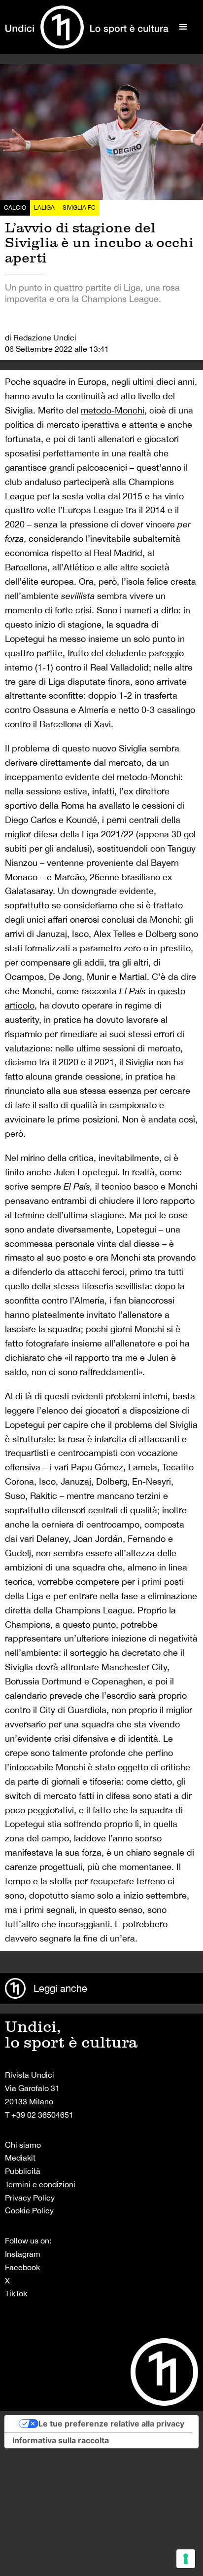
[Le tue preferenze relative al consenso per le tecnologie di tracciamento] (186, 2559)
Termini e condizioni (40, 2184)
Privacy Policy (30, 2198)
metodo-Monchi (113, 410)
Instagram (23, 2254)
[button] (183, 27)
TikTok (16, 2293)
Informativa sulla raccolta (61, 2440)
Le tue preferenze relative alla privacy (111, 2424)
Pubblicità (23, 2171)
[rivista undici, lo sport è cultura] (87, 27)
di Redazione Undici (41, 337)
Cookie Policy (29, 2210)
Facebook (22, 2267)
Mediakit (20, 2158)
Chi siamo (23, 2145)
